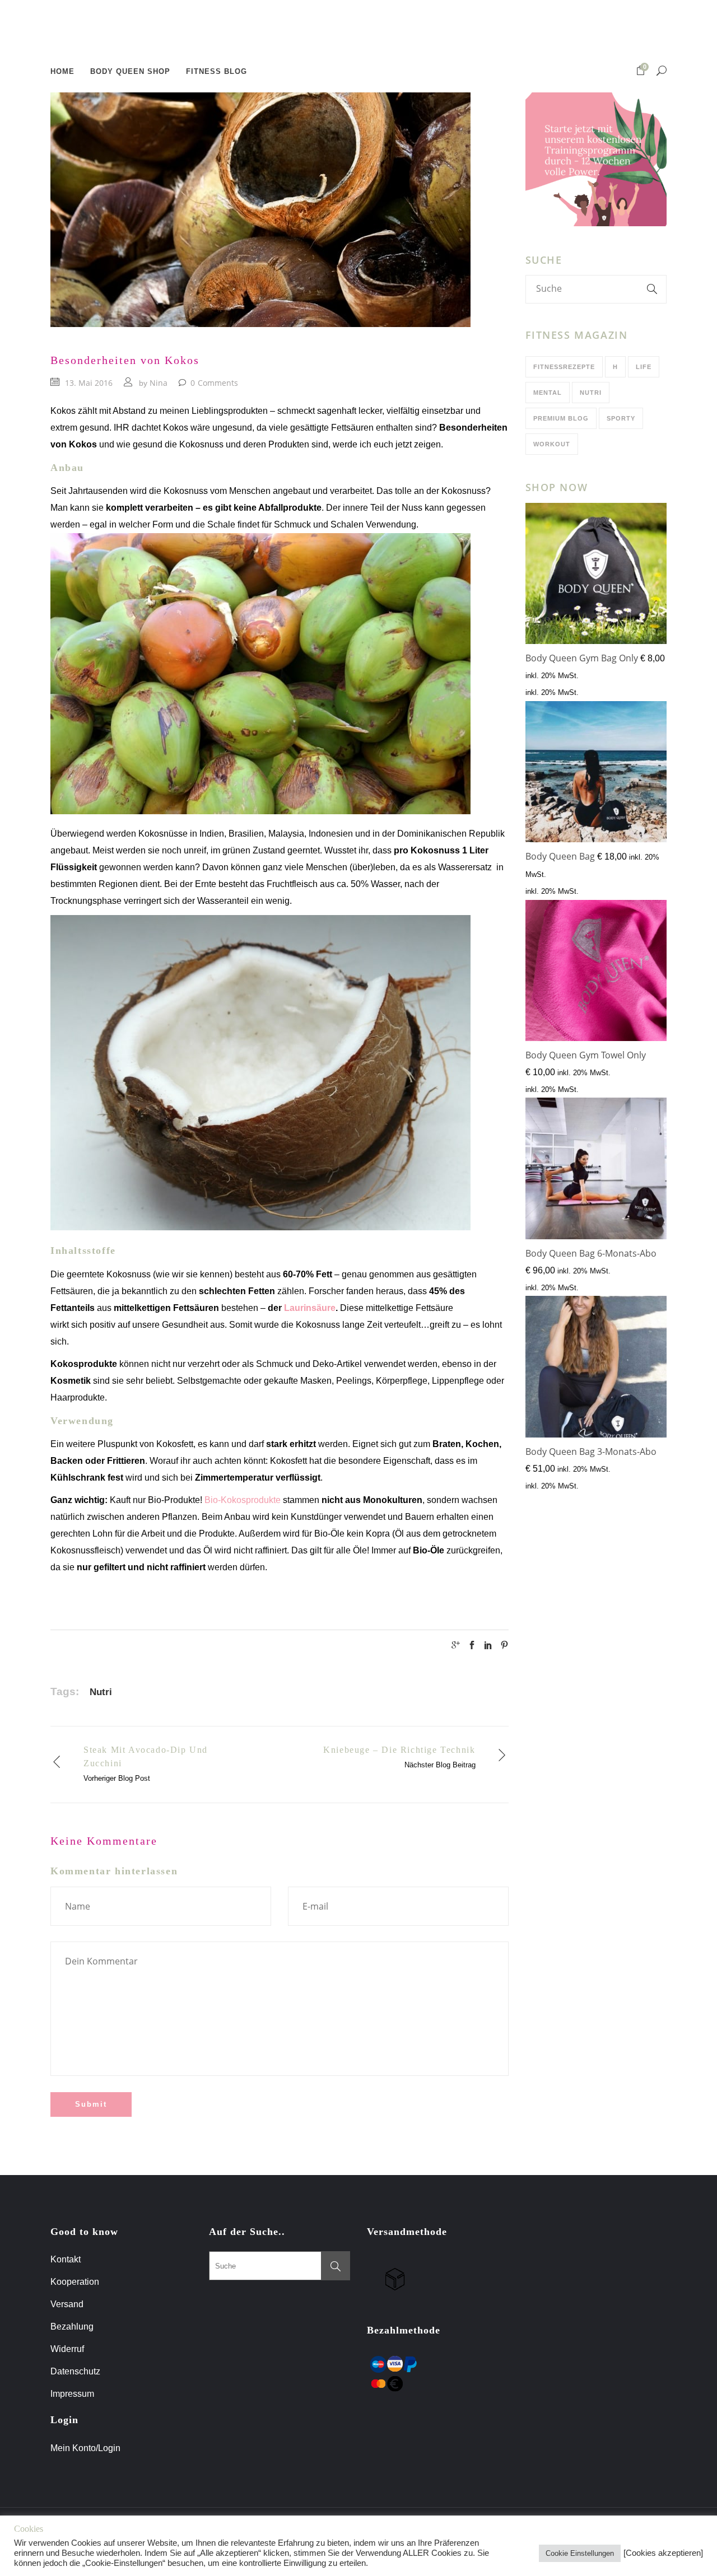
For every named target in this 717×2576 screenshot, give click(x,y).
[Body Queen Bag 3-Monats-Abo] (596, 1369)
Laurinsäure (310, 1308)
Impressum (72, 2394)
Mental (548, 393)
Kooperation (75, 2282)
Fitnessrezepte (564, 367)
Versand (67, 2304)
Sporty (621, 418)
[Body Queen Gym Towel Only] (596, 973)
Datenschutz (75, 2371)
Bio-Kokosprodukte (243, 1500)
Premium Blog (561, 418)
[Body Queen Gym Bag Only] (596, 576)
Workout (552, 444)
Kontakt (66, 2259)
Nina (159, 383)
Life (644, 367)
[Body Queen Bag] (596, 774)
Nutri (101, 1692)
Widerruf (67, 2349)
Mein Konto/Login (87, 2448)
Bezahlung (72, 2327)
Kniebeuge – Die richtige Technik (399, 1750)
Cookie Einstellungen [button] (580, 2553)
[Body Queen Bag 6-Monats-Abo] (596, 1171)
